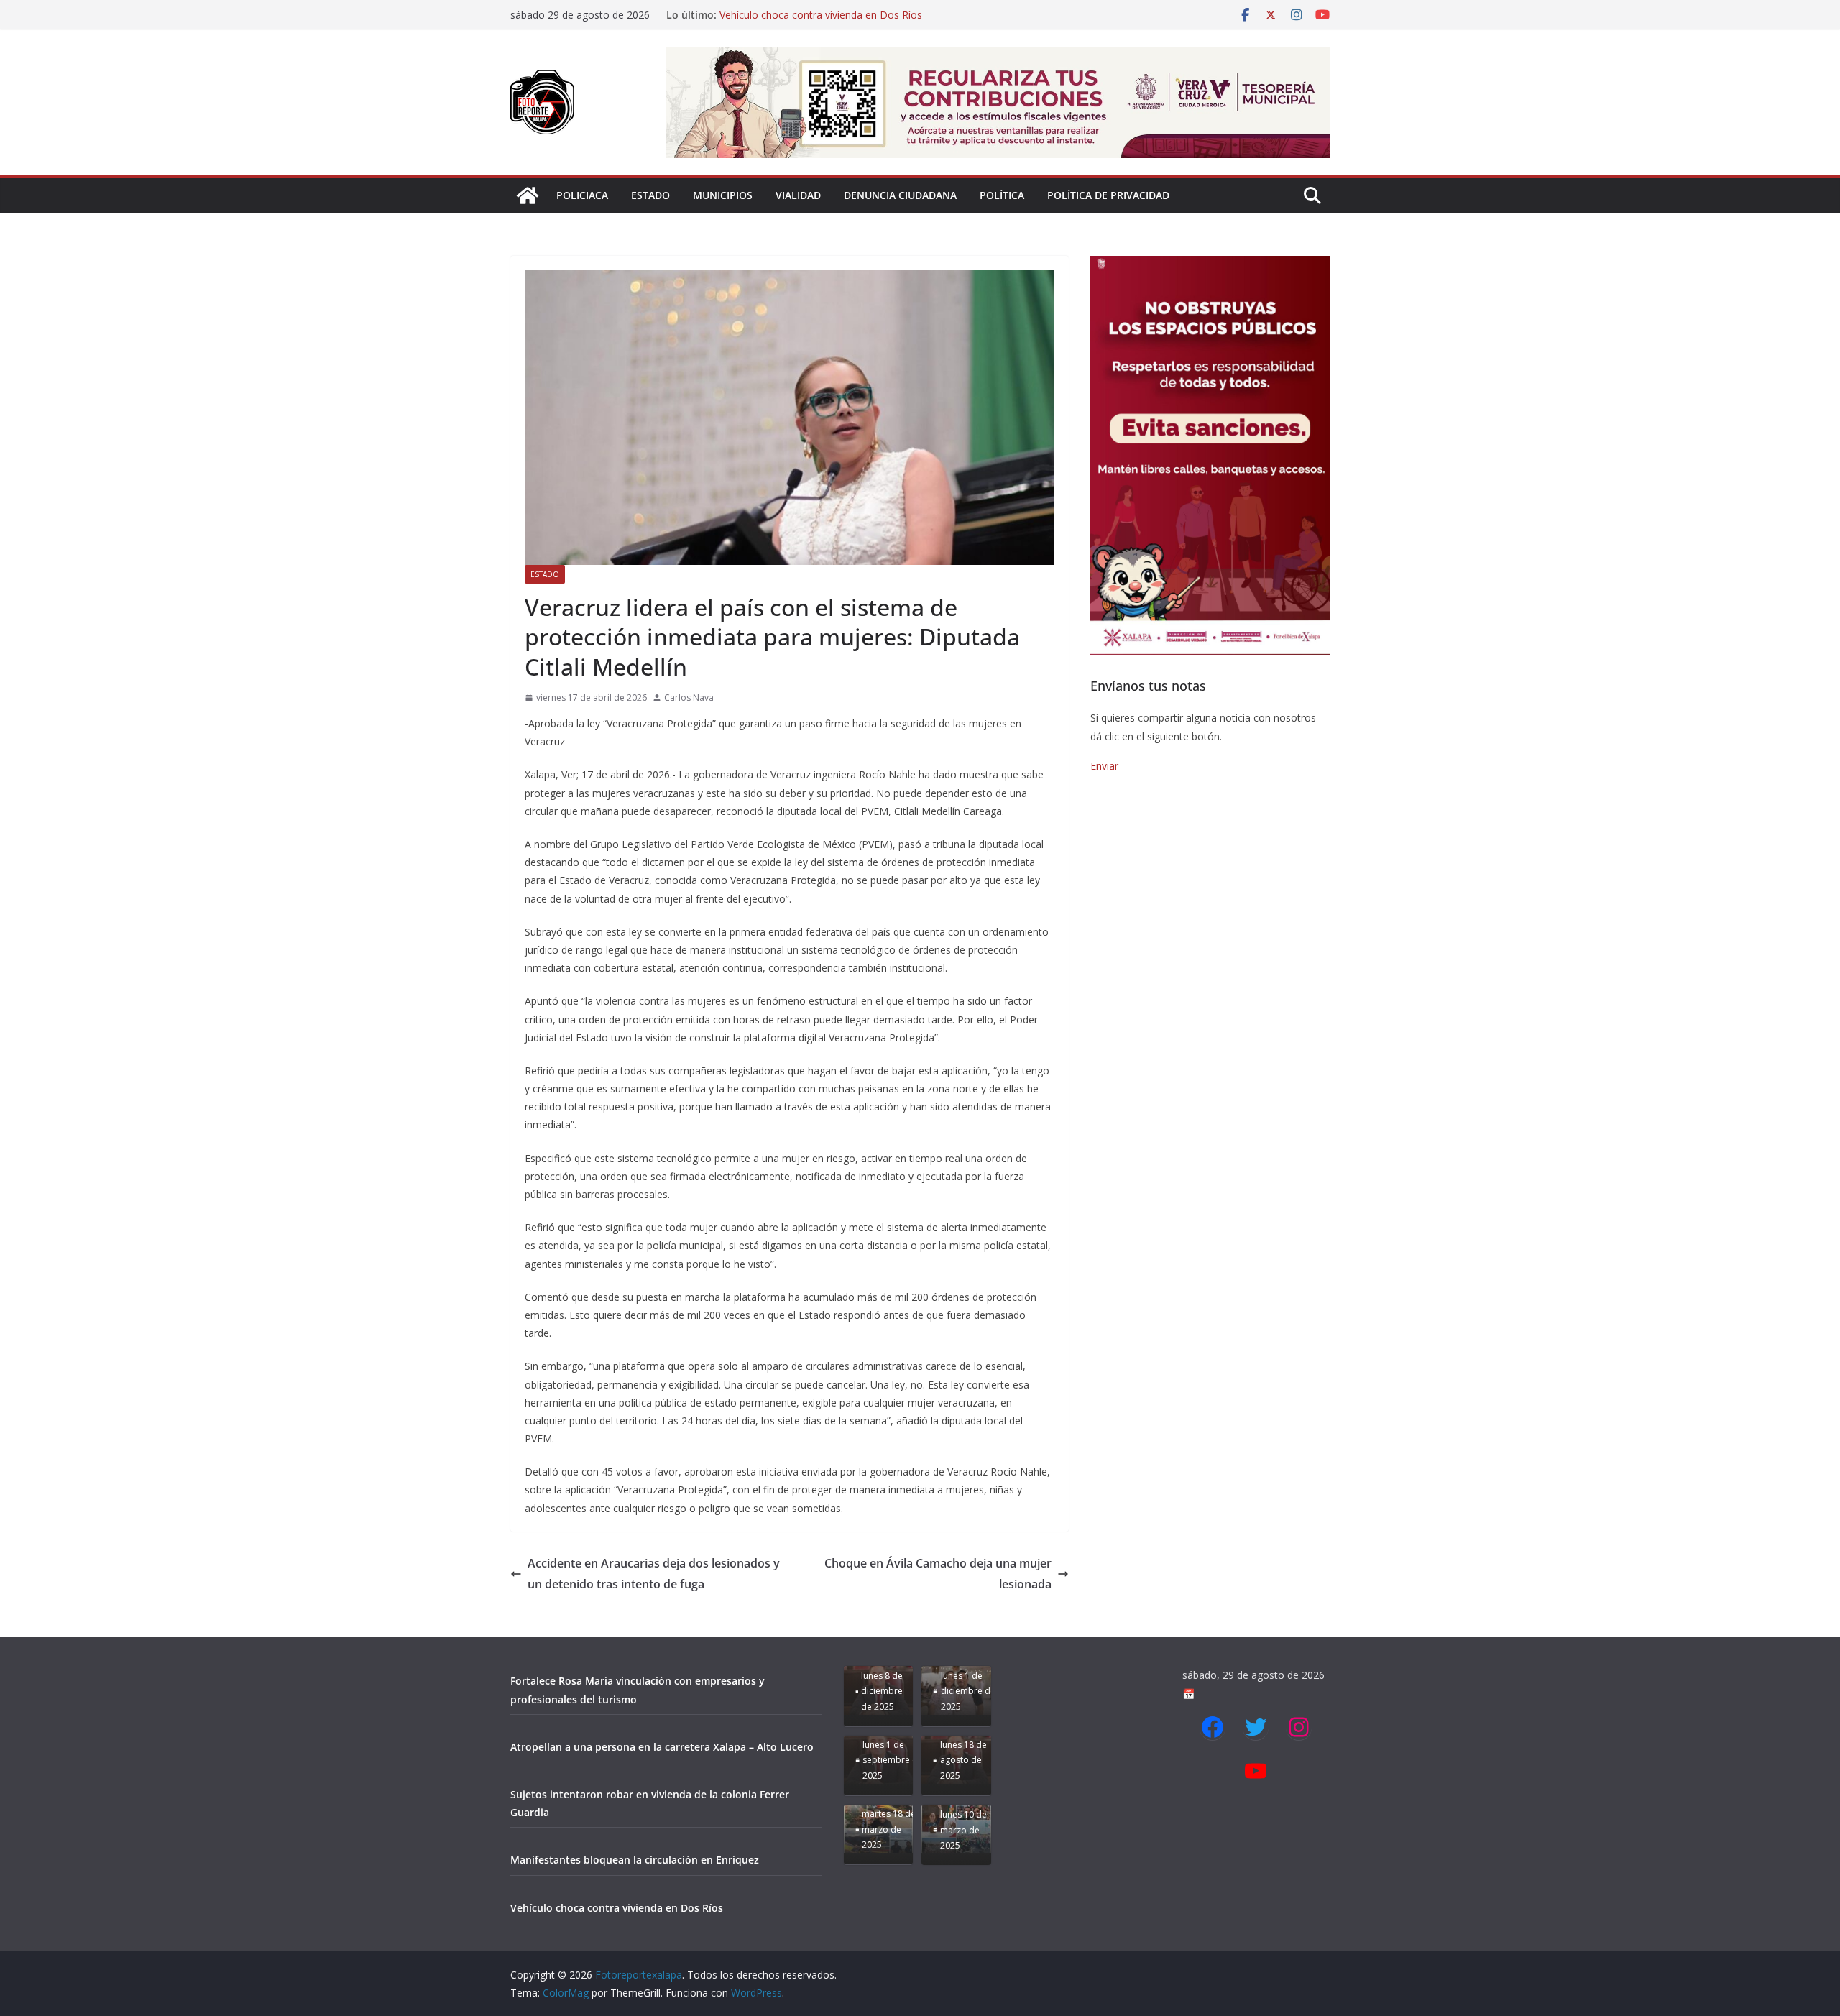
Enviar (1104, 766)
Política (1002, 195)
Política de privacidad (1108, 195)
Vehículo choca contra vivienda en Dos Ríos (617, 1908)
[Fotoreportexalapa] (528, 195)
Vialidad (798, 195)
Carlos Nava (689, 698)
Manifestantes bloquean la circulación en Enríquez (836, 15)
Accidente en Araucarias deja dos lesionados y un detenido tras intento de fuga (654, 1574)
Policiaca (582, 195)
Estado (650, 195)
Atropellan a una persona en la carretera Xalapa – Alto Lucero (662, 1747)
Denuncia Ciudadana (900, 195)
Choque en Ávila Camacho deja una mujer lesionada (938, 1574)
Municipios (723, 195)
